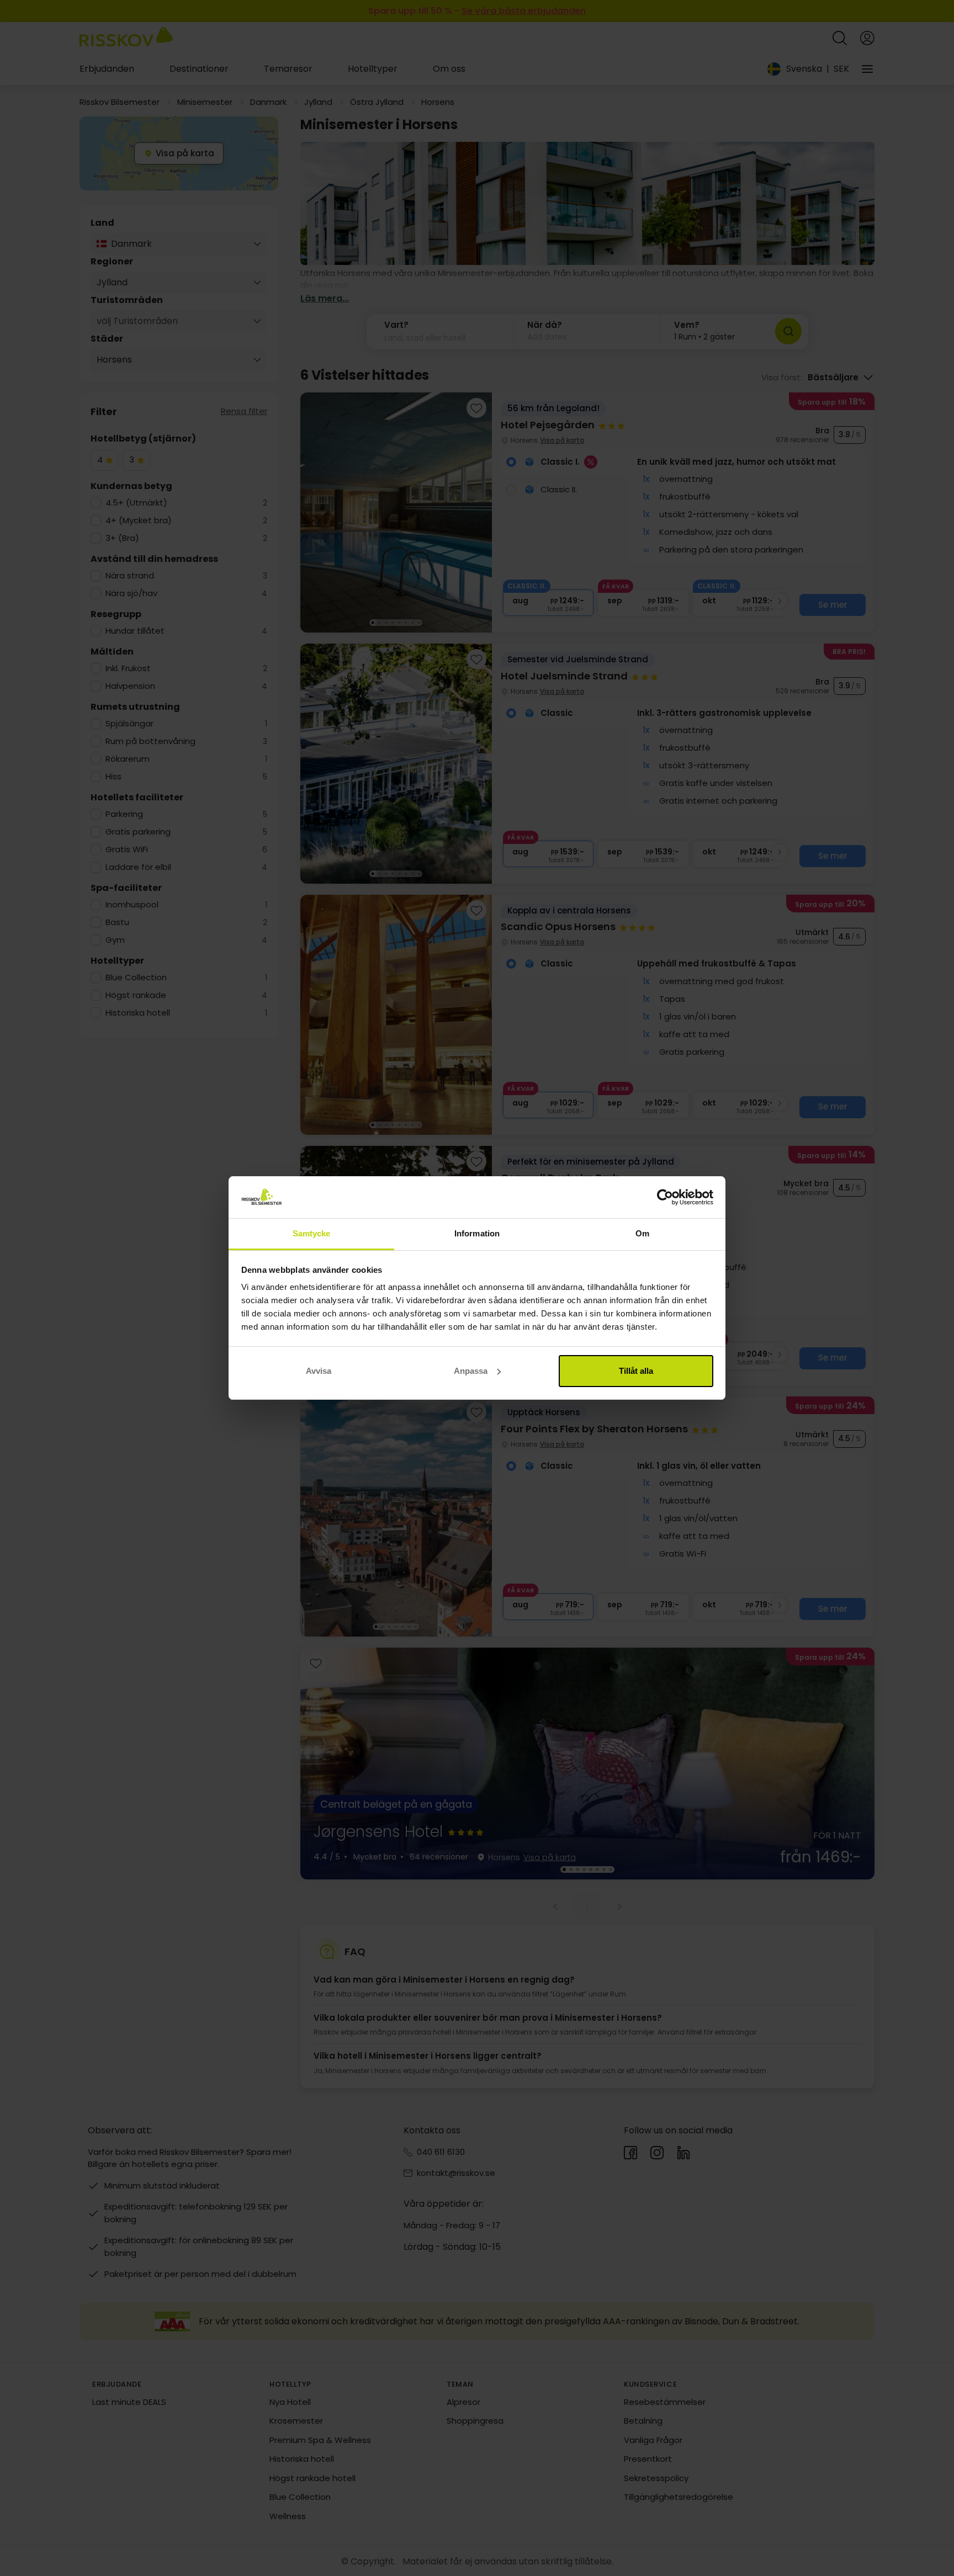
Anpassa (471, 1371)
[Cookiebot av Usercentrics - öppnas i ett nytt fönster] (665, 1197)
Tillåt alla (636, 1371)
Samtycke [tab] (312, 1233)
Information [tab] (477, 1233)
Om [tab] (642, 1233)
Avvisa (319, 1371)
